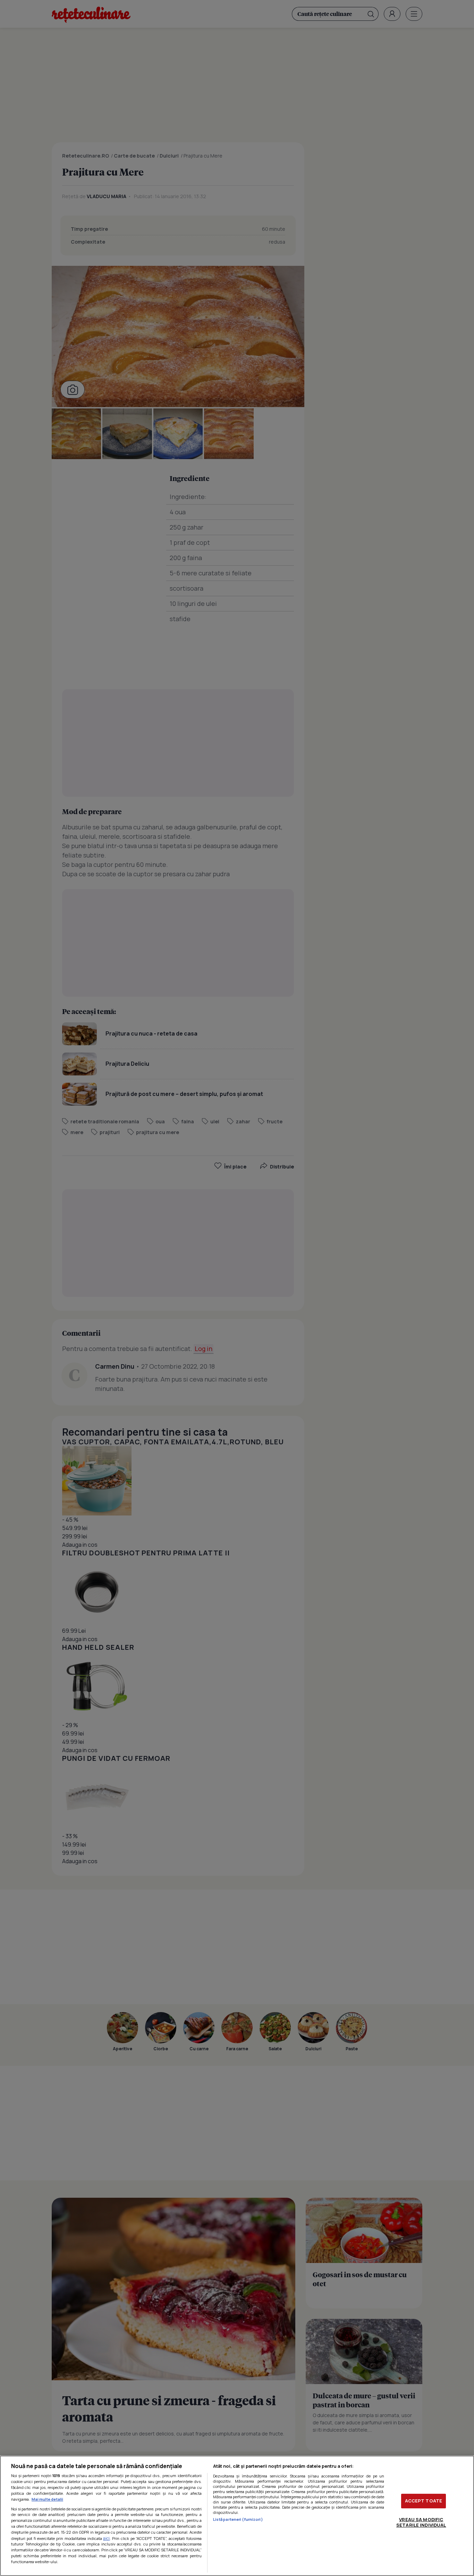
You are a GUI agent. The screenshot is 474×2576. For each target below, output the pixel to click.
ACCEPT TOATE (424, 2501)
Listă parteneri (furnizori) (238, 2519)
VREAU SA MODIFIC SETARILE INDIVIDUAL (421, 2522)
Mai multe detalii (47, 2499)
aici (106, 2538)
